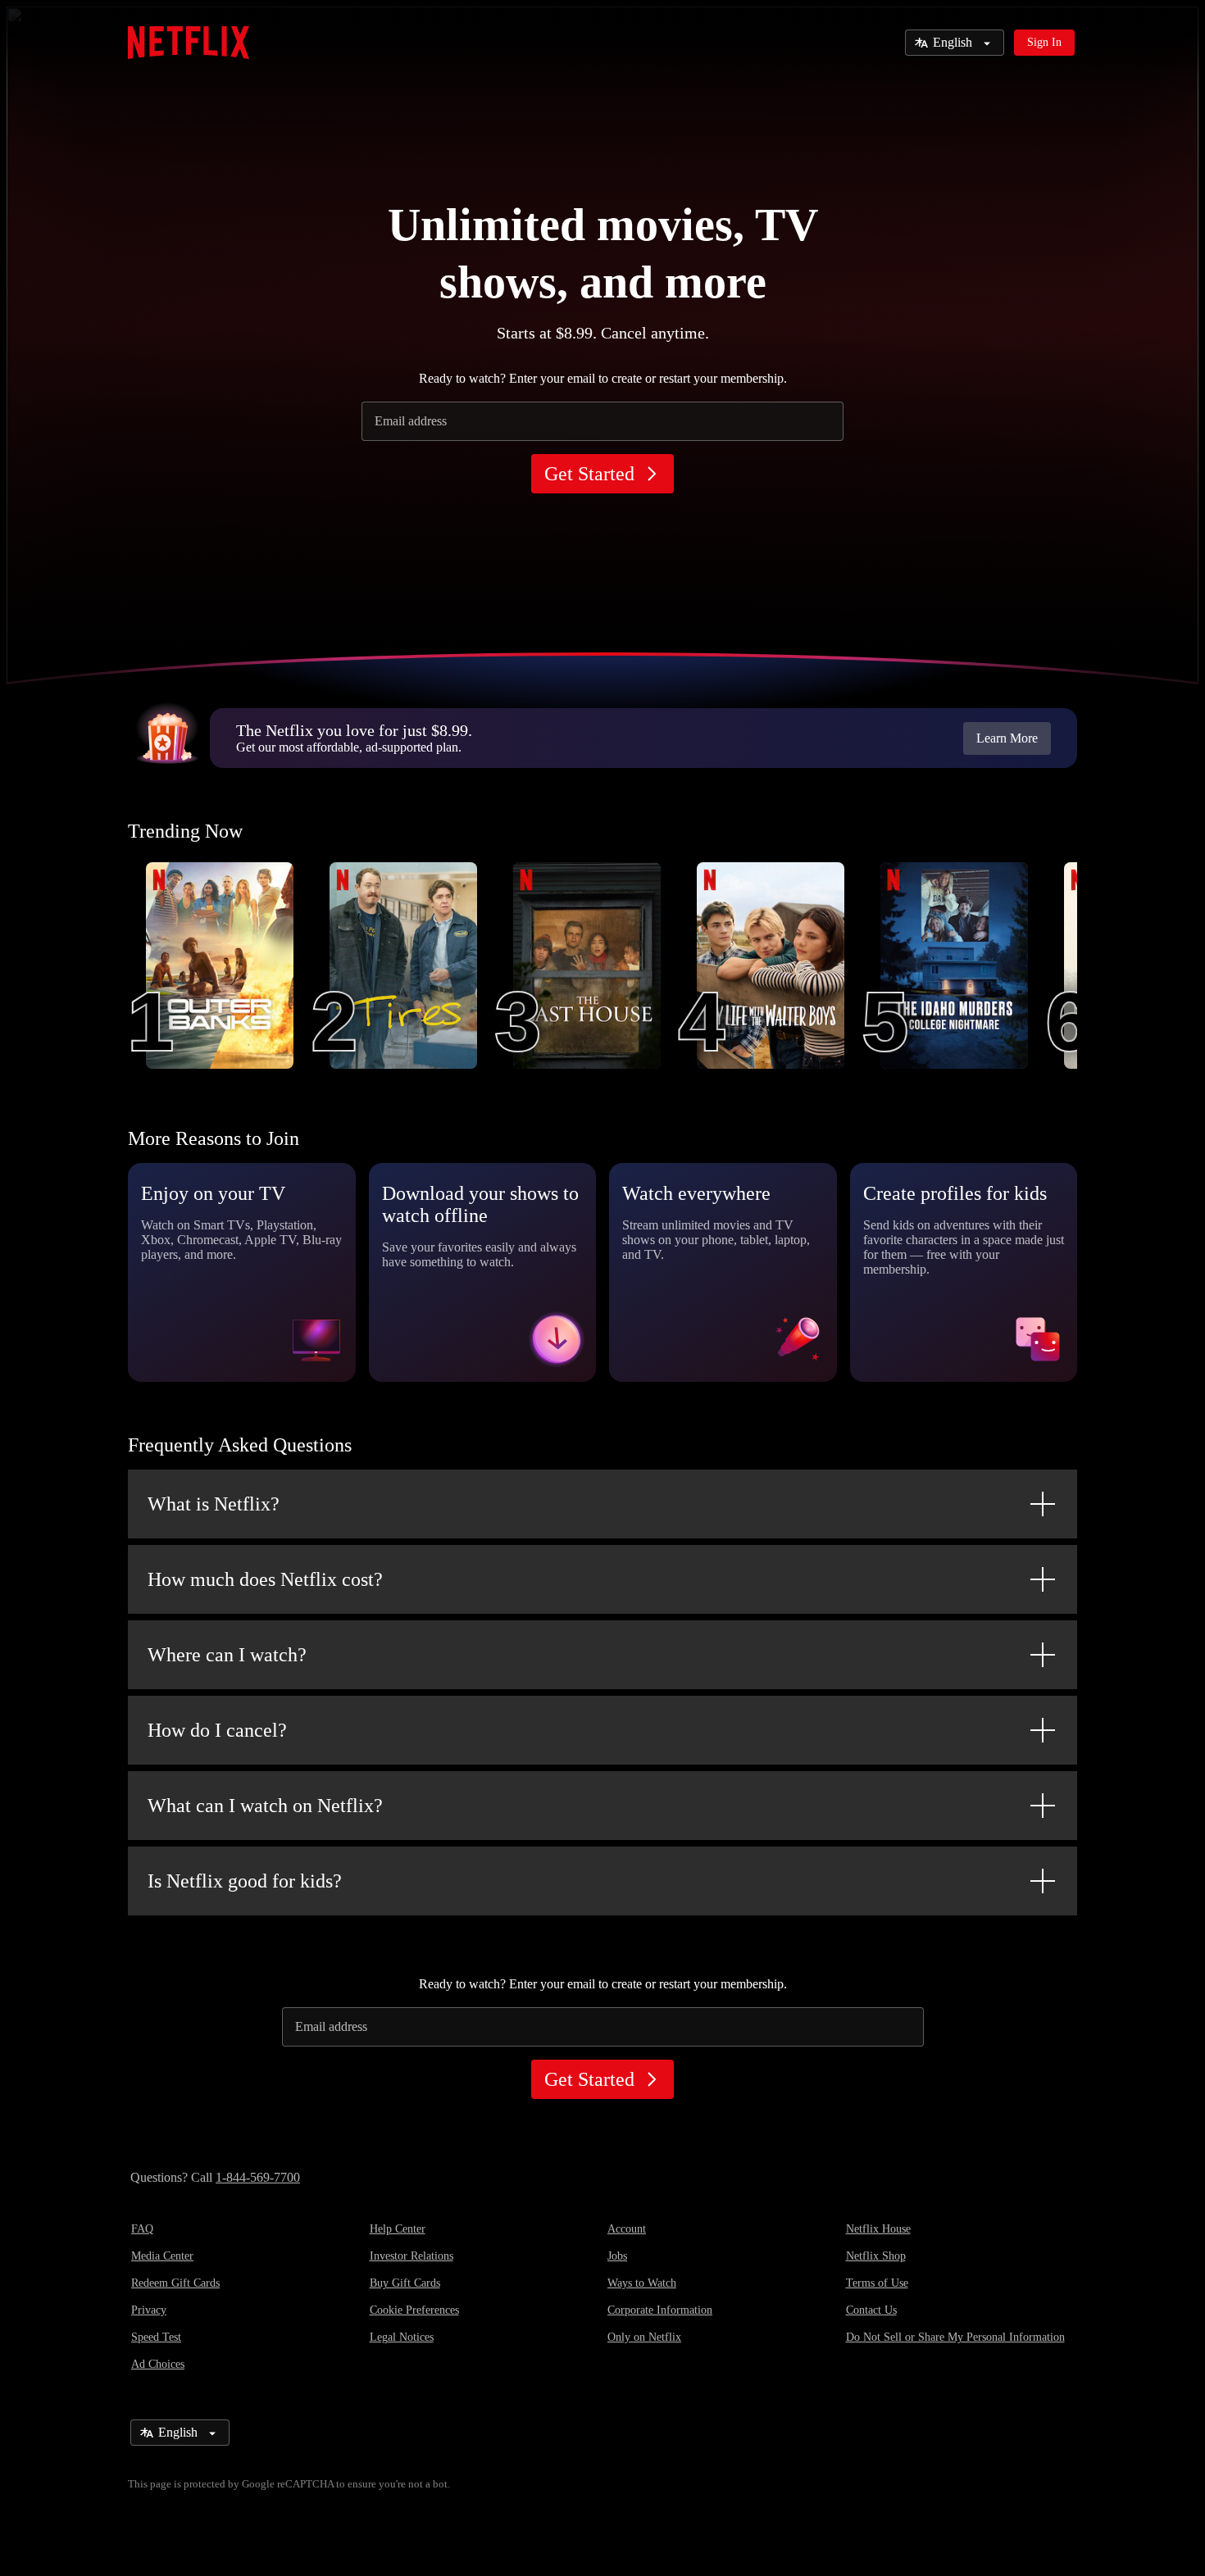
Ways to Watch (642, 2283)
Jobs (617, 2256)
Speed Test (156, 2337)
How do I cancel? (217, 1730)
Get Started (589, 474)
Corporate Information (660, 2310)
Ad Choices (158, 2364)
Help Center (398, 2229)
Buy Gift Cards (405, 2283)
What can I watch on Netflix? (265, 1806)
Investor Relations (412, 2256)
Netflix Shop (876, 2256)
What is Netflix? (214, 1504)
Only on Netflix (644, 2337)
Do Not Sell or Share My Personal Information (955, 2337)
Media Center (162, 2256)
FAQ (142, 2229)
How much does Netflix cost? (265, 1579)
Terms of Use (877, 2283)
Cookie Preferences (414, 2310)
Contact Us (871, 2310)
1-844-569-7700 (258, 2177)
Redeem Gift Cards (175, 2283)
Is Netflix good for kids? (245, 1881)
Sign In (1044, 42)
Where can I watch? (227, 1655)
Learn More (1007, 738)
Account (627, 2229)
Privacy (149, 2310)
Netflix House (878, 2229)
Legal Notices (402, 2337)
